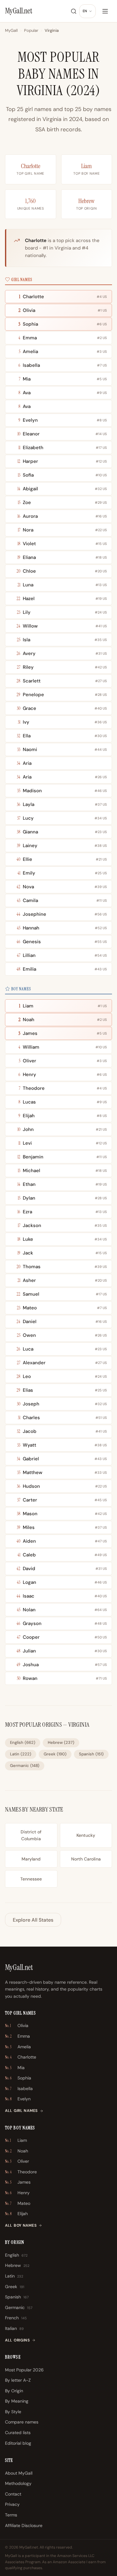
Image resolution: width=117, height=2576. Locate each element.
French (16, 2318)
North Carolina (86, 1859)
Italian (14, 2328)
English (23, 1742)
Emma (17, 2036)
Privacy (12, 2504)
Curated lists (18, 2433)
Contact (13, 2494)
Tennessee (31, 1879)
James (18, 2182)
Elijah (16, 2214)
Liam (86, 166)
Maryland (31, 1859)
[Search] (74, 11)
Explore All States (33, 1920)
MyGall (11, 30)
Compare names (22, 2422)
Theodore (21, 2172)
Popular (31, 30)
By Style (13, 2412)
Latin (21, 1754)
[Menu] (105, 11)
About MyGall (19, 2473)
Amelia (18, 2047)
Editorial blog (18, 2443)
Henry (17, 2193)
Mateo (18, 2203)
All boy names (21, 2225)
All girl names (21, 2111)
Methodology (18, 2483)
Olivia (17, 2025)
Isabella (19, 2088)
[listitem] (58, 297)
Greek (55, 1754)
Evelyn (18, 2099)
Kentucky (86, 1835)
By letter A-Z (18, 2380)
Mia (15, 2068)
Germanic (25, 1766)
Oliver (17, 2161)
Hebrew (86, 201)
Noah (17, 2151)
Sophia (18, 2078)
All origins (17, 2340)
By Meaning (17, 2401)
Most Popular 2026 (24, 2370)
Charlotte (31, 166)
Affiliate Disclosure (24, 2525)
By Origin (14, 2391)
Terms (11, 2515)
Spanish (91, 1754)
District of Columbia (31, 1835)
